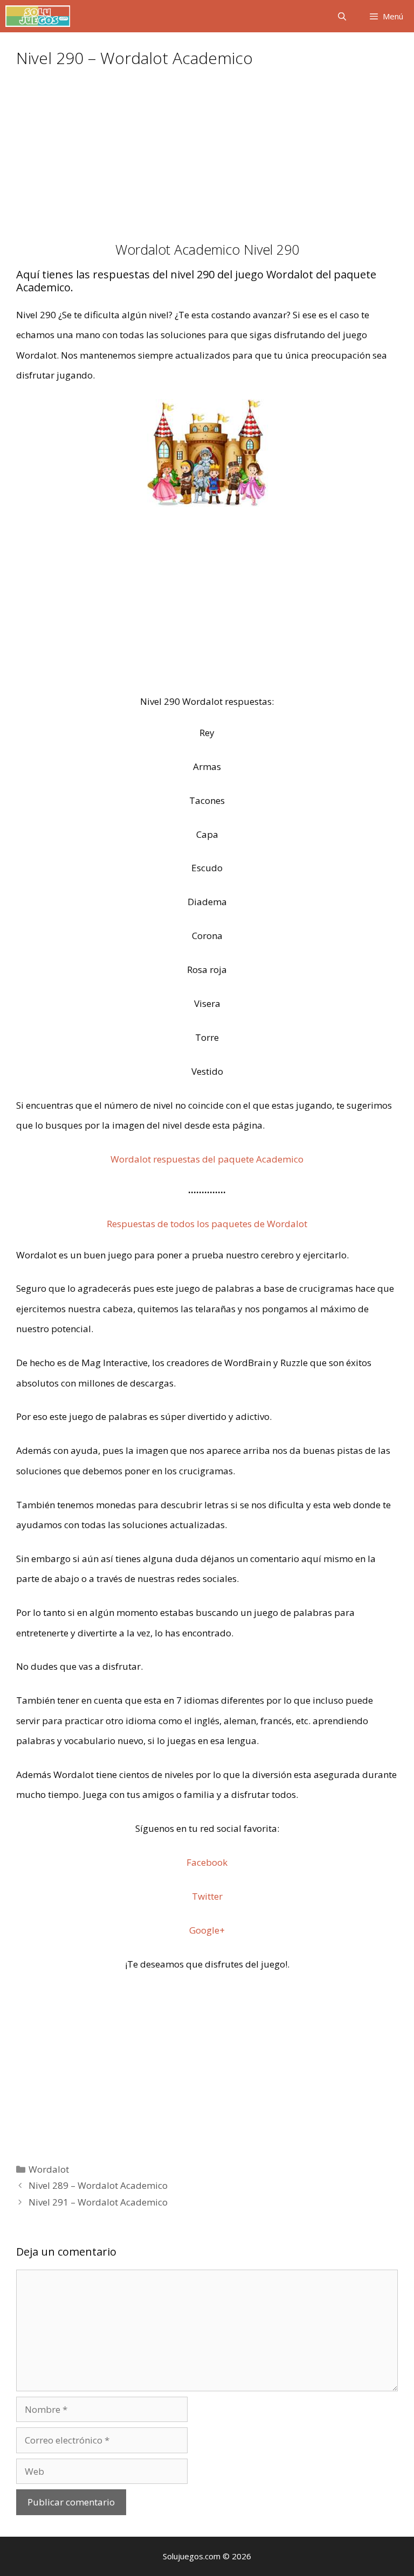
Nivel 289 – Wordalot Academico (98, 2185)
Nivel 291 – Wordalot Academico (98, 2202)
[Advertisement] (207, 162)
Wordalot (49, 2169)
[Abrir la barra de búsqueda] (341, 16)
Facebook (207, 1862)
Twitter (207, 1896)
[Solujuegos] (38, 16)
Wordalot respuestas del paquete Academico (207, 1159)
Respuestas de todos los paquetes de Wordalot (207, 1224)
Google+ (207, 1930)
